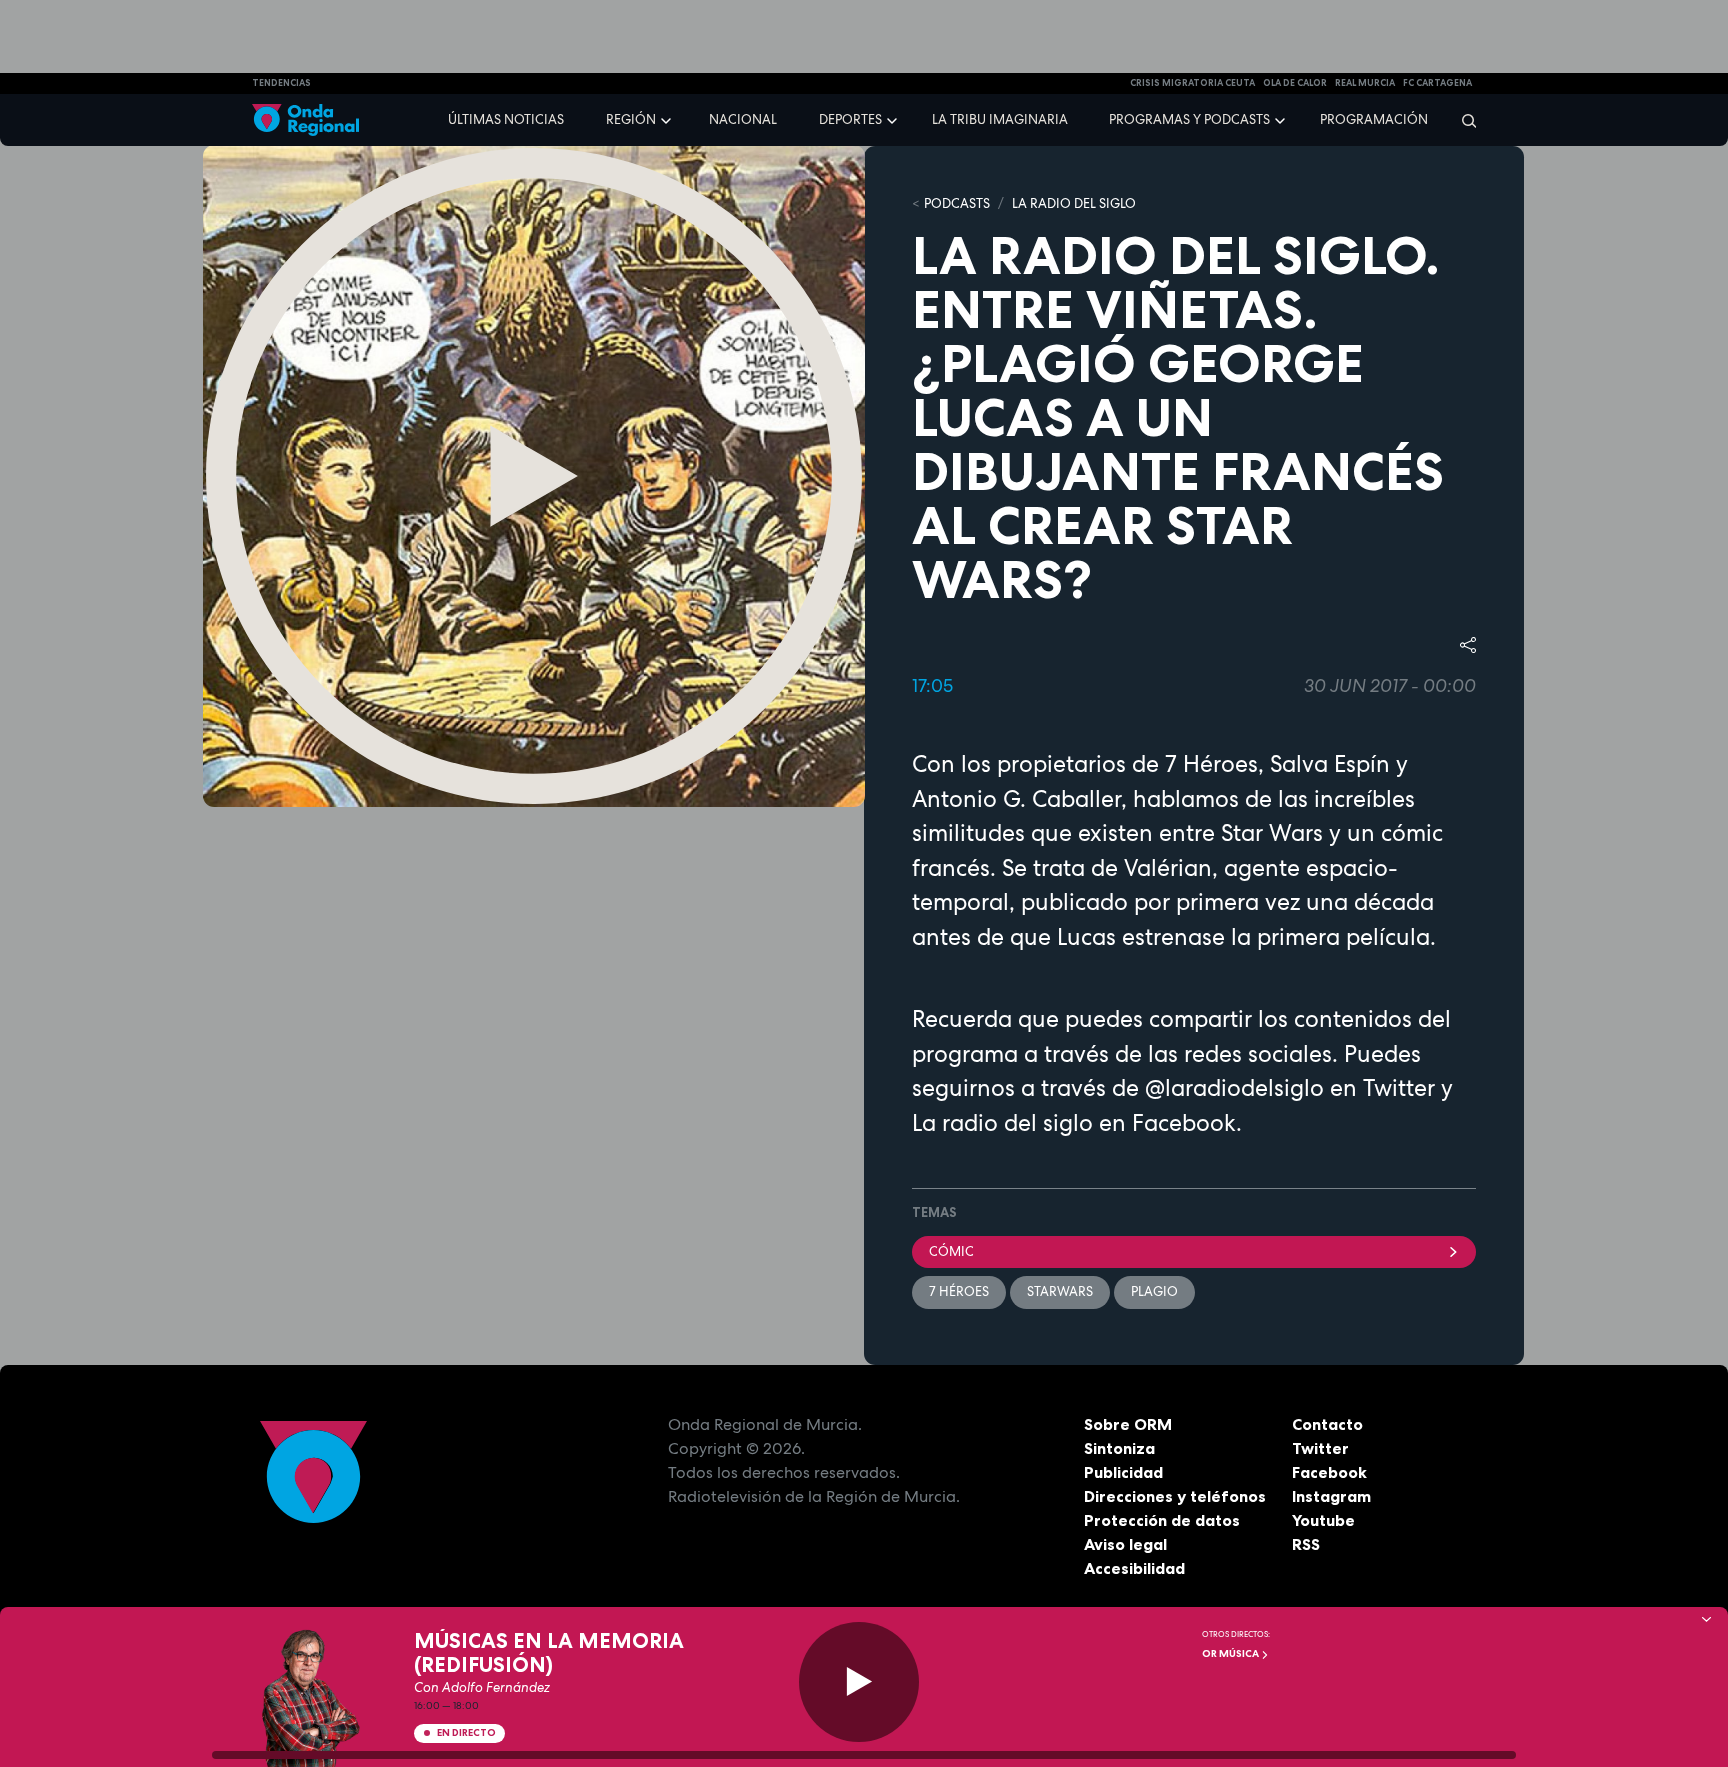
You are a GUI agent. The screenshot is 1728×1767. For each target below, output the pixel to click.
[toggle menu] (668, 119)
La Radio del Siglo (1074, 203)
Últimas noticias (506, 119)
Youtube (1323, 1520)
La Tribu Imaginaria (1000, 119)
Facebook (1329, 1472)
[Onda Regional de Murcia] (305, 120)
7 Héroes (959, 1291)
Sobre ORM (1128, 1424)
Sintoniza (1119, 1448)
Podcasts (957, 203)
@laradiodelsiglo (1231, 1088)
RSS (1306, 1544)
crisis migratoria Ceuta (1192, 83)
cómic (951, 1251)
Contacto (1327, 1424)
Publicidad (1123, 1472)
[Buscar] (1462, 120)
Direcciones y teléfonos (1175, 1496)
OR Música (1231, 1653)
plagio (1154, 1291)
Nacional (743, 119)
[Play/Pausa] (859, 1682)
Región (631, 119)
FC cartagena (1437, 83)
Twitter (1320, 1448)
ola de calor (1295, 83)
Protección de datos (1162, 1520)
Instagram (1331, 1496)
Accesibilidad (1134, 1568)
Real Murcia (1365, 83)
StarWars (1060, 1291)
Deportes (850, 119)
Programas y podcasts (1189, 119)
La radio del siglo (1002, 1123)
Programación (1374, 119)
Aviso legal (1125, 1544)
